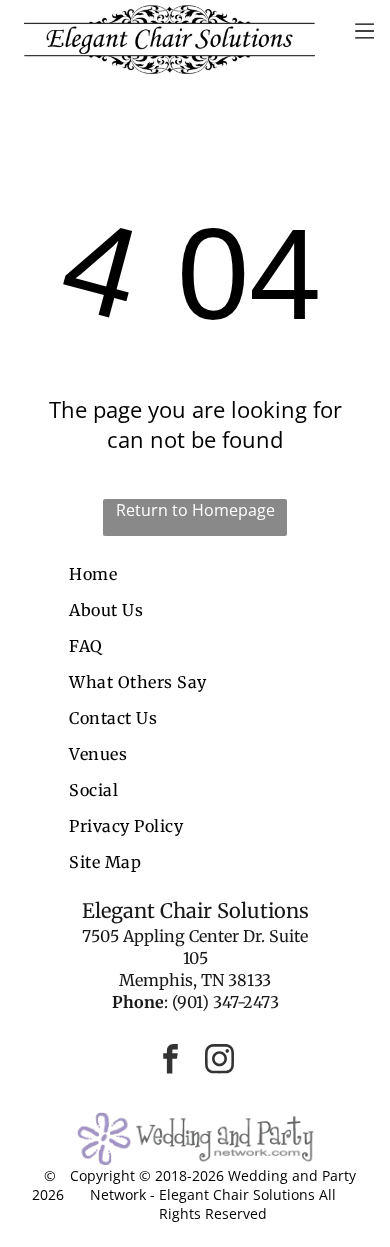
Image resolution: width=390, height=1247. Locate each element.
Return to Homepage (195, 510)
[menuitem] (194, 574)
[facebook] (171, 1061)
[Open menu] (364, 31)
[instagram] (220, 1061)
